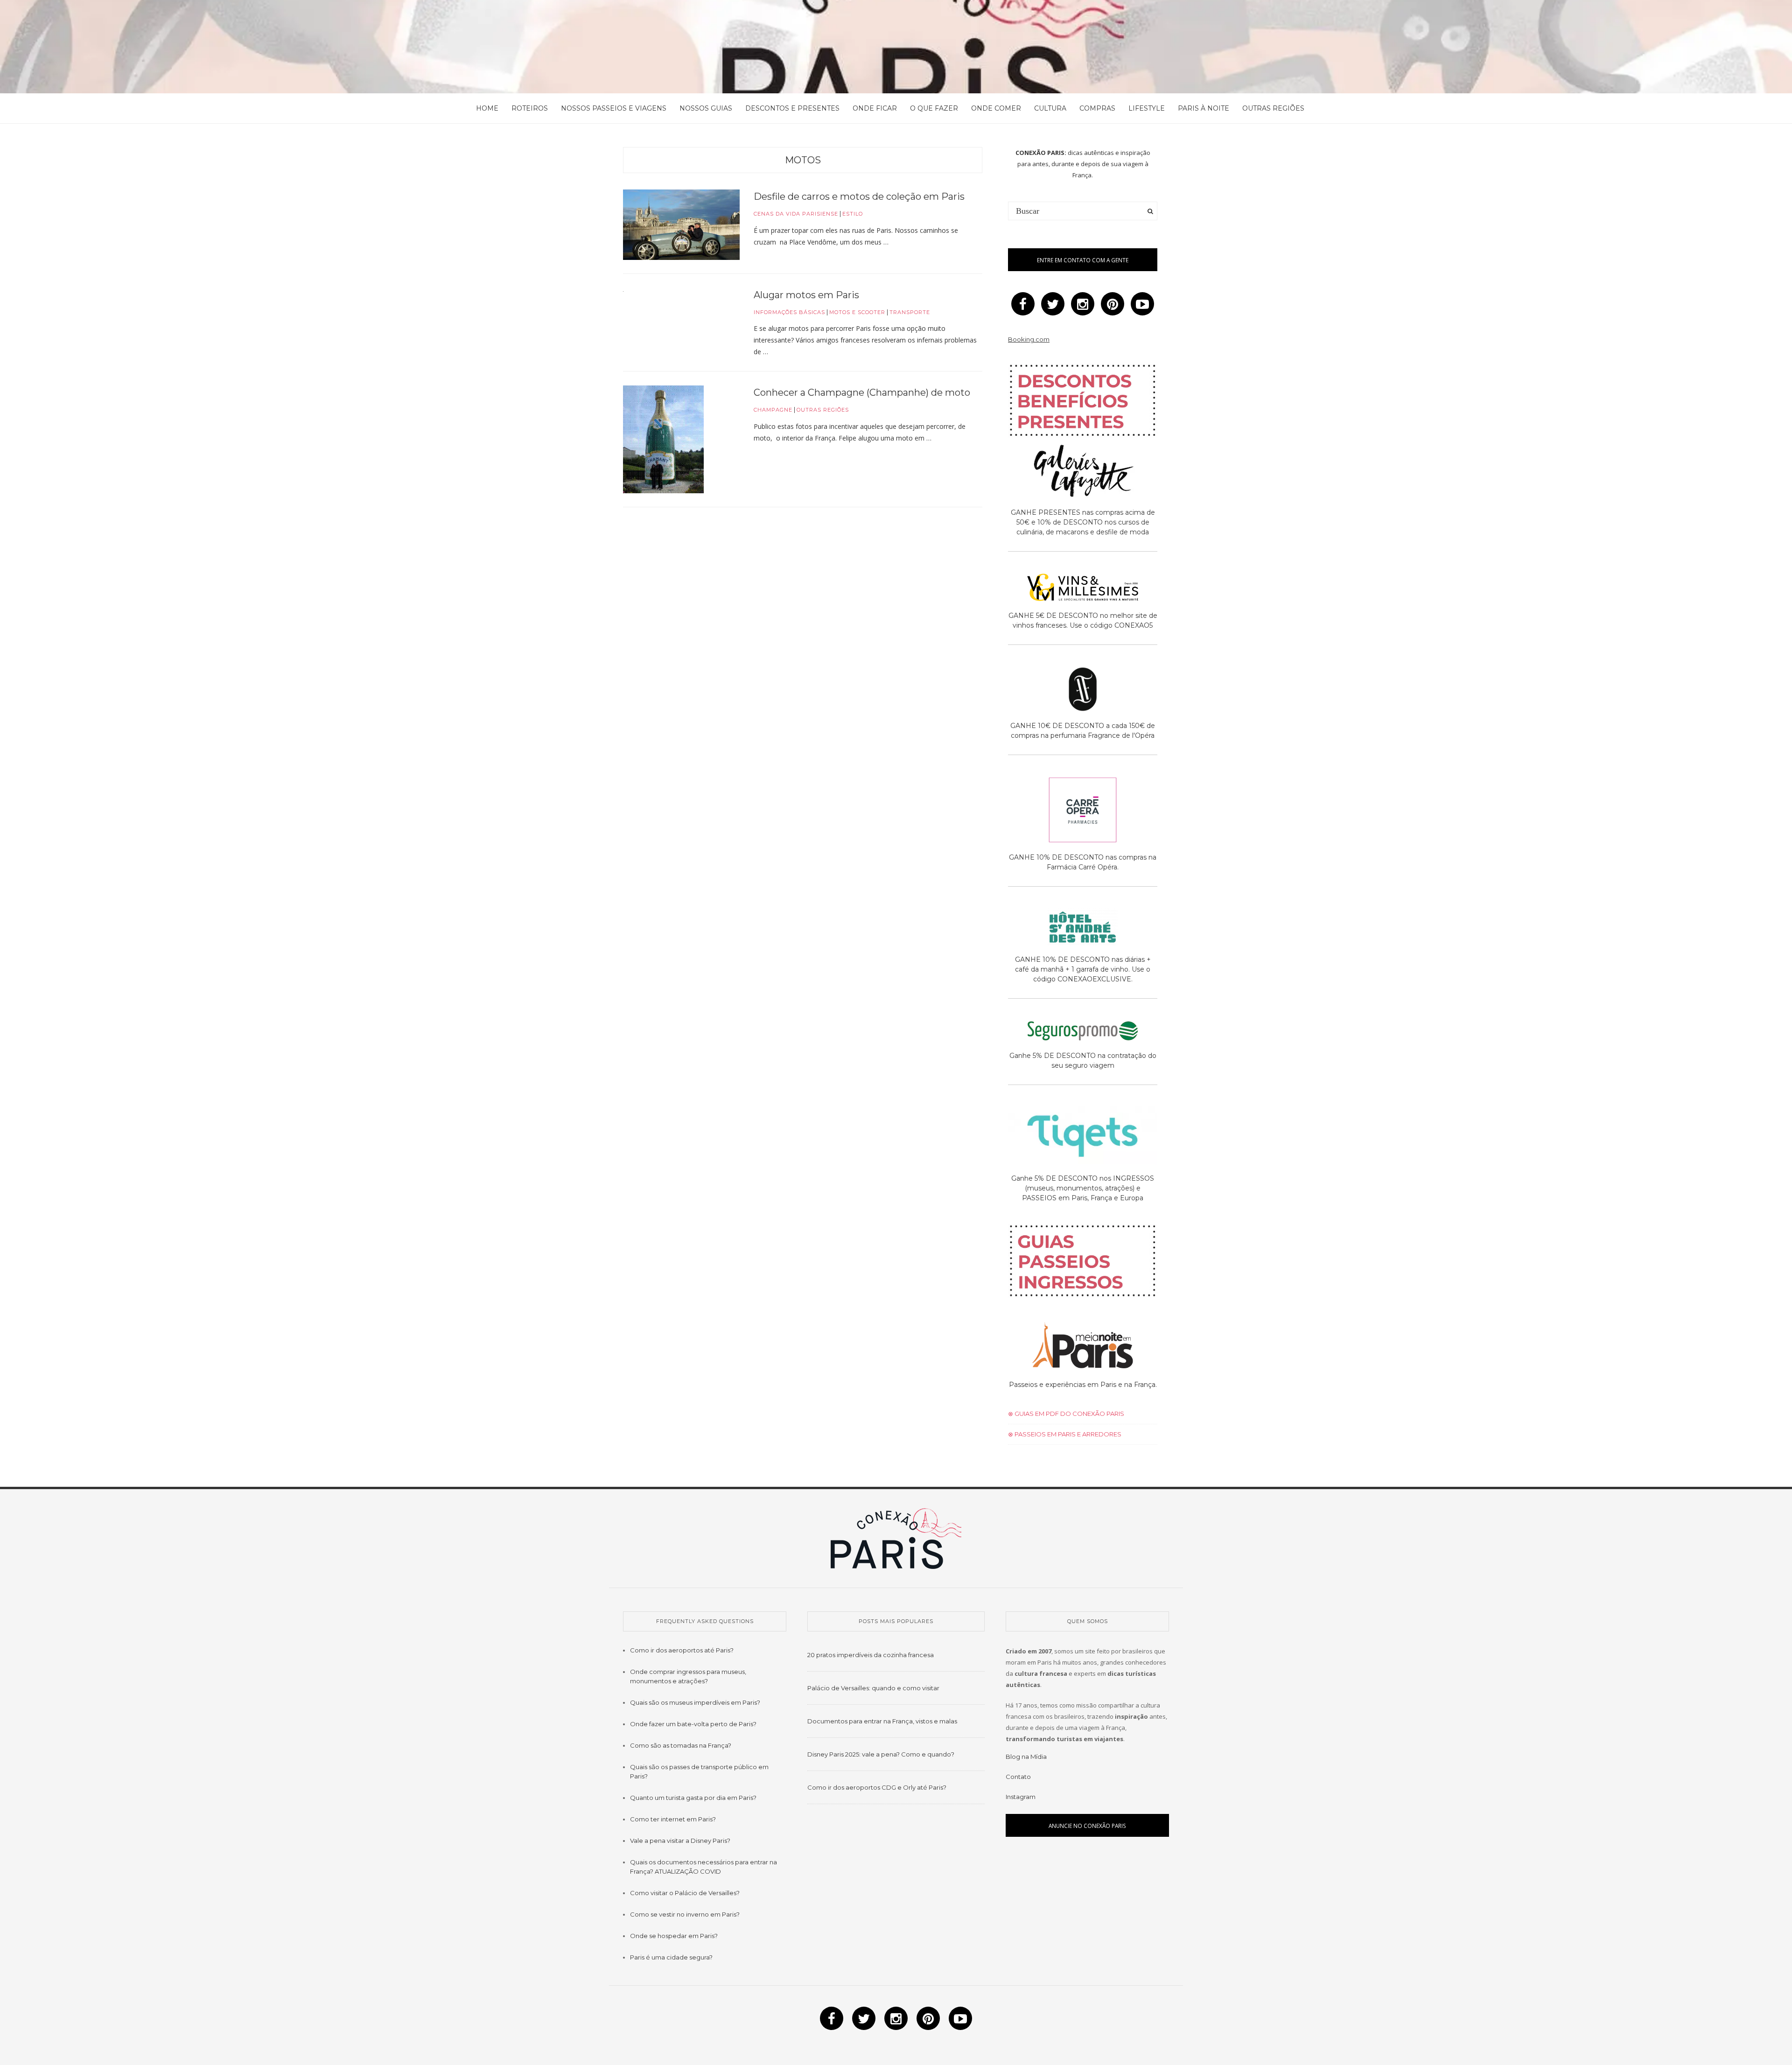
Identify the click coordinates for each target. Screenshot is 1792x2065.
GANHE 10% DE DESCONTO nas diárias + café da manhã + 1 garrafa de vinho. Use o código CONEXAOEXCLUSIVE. (1083, 969)
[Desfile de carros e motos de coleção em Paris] (681, 224)
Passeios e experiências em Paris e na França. (1083, 1385)
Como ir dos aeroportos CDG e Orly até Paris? (877, 1787)
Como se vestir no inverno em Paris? (685, 1914)
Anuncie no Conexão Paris (1087, 1826)
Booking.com (1029, 339)
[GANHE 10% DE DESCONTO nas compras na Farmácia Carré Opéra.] (1083, 812)
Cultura (1050, 108)
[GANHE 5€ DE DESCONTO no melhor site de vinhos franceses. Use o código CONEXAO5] (1083, 589)
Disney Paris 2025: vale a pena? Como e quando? (881, 1754)
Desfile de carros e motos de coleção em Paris (859, 196)
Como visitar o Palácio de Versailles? (685, 1893)
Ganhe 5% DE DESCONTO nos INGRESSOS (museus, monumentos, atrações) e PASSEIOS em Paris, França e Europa (1083, 1188)
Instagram (1021, 1797)
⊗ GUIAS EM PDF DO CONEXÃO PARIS (1066, 1414)
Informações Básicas (789, 312)
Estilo (853, 214)
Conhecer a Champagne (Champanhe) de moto (862, 392)
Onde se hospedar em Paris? (674, 1936)
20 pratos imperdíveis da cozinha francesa (871, 1655)
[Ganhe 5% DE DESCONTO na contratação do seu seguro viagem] (1083, 1032)
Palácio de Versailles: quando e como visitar (873, 1688)
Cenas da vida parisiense (796, 214)
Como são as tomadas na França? (681, 1745)
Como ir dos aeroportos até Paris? (682, 1650)
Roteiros (530, 108)
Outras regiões (1273, 108)
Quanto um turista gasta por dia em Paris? (693, 1798)
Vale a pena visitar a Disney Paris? (680, 1841)
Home (487, 108)
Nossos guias (706, 108)
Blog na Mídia (1026, 1757)
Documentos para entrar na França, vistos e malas (882, 1721)
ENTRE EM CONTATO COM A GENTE (1083, 260)
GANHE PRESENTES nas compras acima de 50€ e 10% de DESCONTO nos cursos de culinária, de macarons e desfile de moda (1083, 522)
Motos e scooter (857, 312)
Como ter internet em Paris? (673, 1819)
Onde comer (996, 108)
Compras (1097, 108)
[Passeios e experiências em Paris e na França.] (1083, 1347)
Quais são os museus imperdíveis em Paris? (695, 1702)
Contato (1018, 1777)
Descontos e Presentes (792, 108)
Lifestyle (1147, 108)
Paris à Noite (1204, 108)
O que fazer (934, 108)
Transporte (910, 312)
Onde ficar (875, 108)
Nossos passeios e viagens (614, 108)
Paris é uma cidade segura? (671, 1957)
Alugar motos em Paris (806, 295)
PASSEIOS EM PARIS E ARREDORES (1067, 1434)
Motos (803, 160)
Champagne (773, 410)
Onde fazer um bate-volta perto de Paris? (693, 1724)
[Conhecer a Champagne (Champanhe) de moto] (663, 439)
